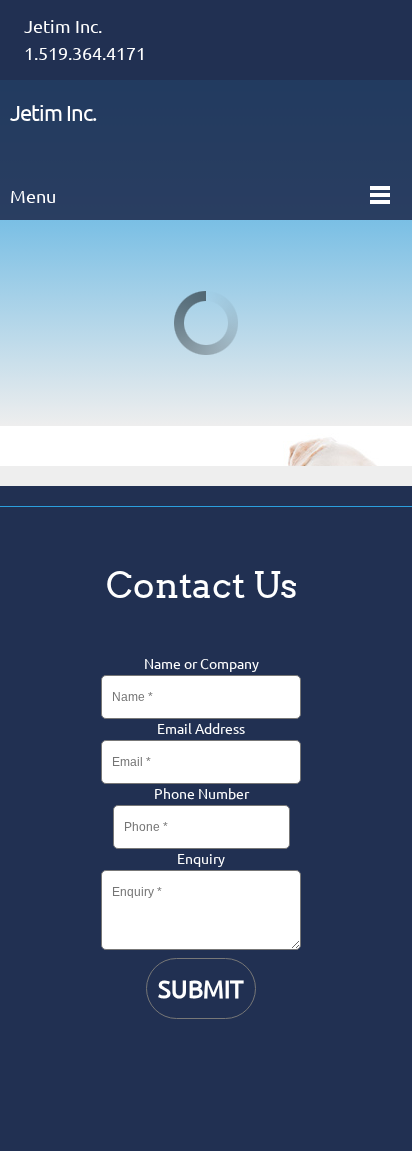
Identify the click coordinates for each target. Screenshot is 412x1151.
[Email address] (201, 1071)
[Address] (249, 1071)
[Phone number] (153, 1071)
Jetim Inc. (53, 112)
